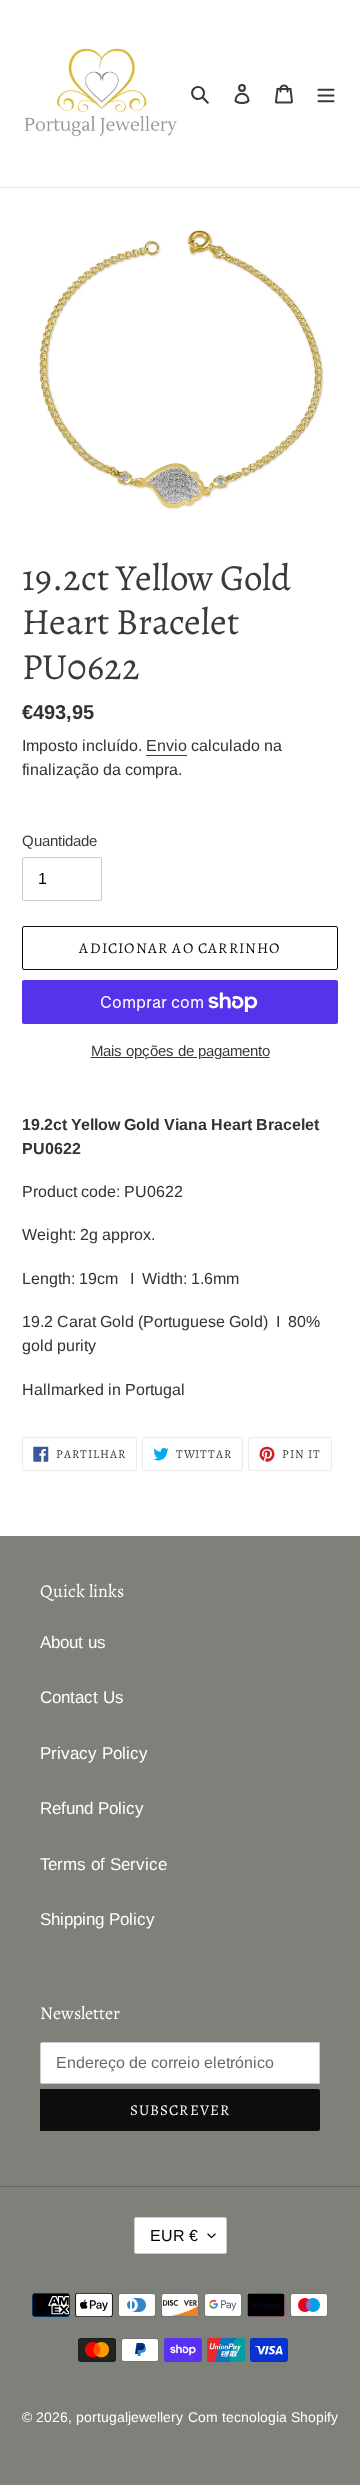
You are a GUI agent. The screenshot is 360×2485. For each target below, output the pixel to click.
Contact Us (82, 1697)
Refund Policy (92, 1808)
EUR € (174, 2235)
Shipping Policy (97, 1919)
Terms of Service (103, 1864)
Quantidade (59, 840)
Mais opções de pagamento (180, 1050)
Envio (166, 745)
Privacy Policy (94, 1753)
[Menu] (326, 94)
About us (73, 1642)
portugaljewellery (129, 2417)
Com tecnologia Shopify (263, 2417)
